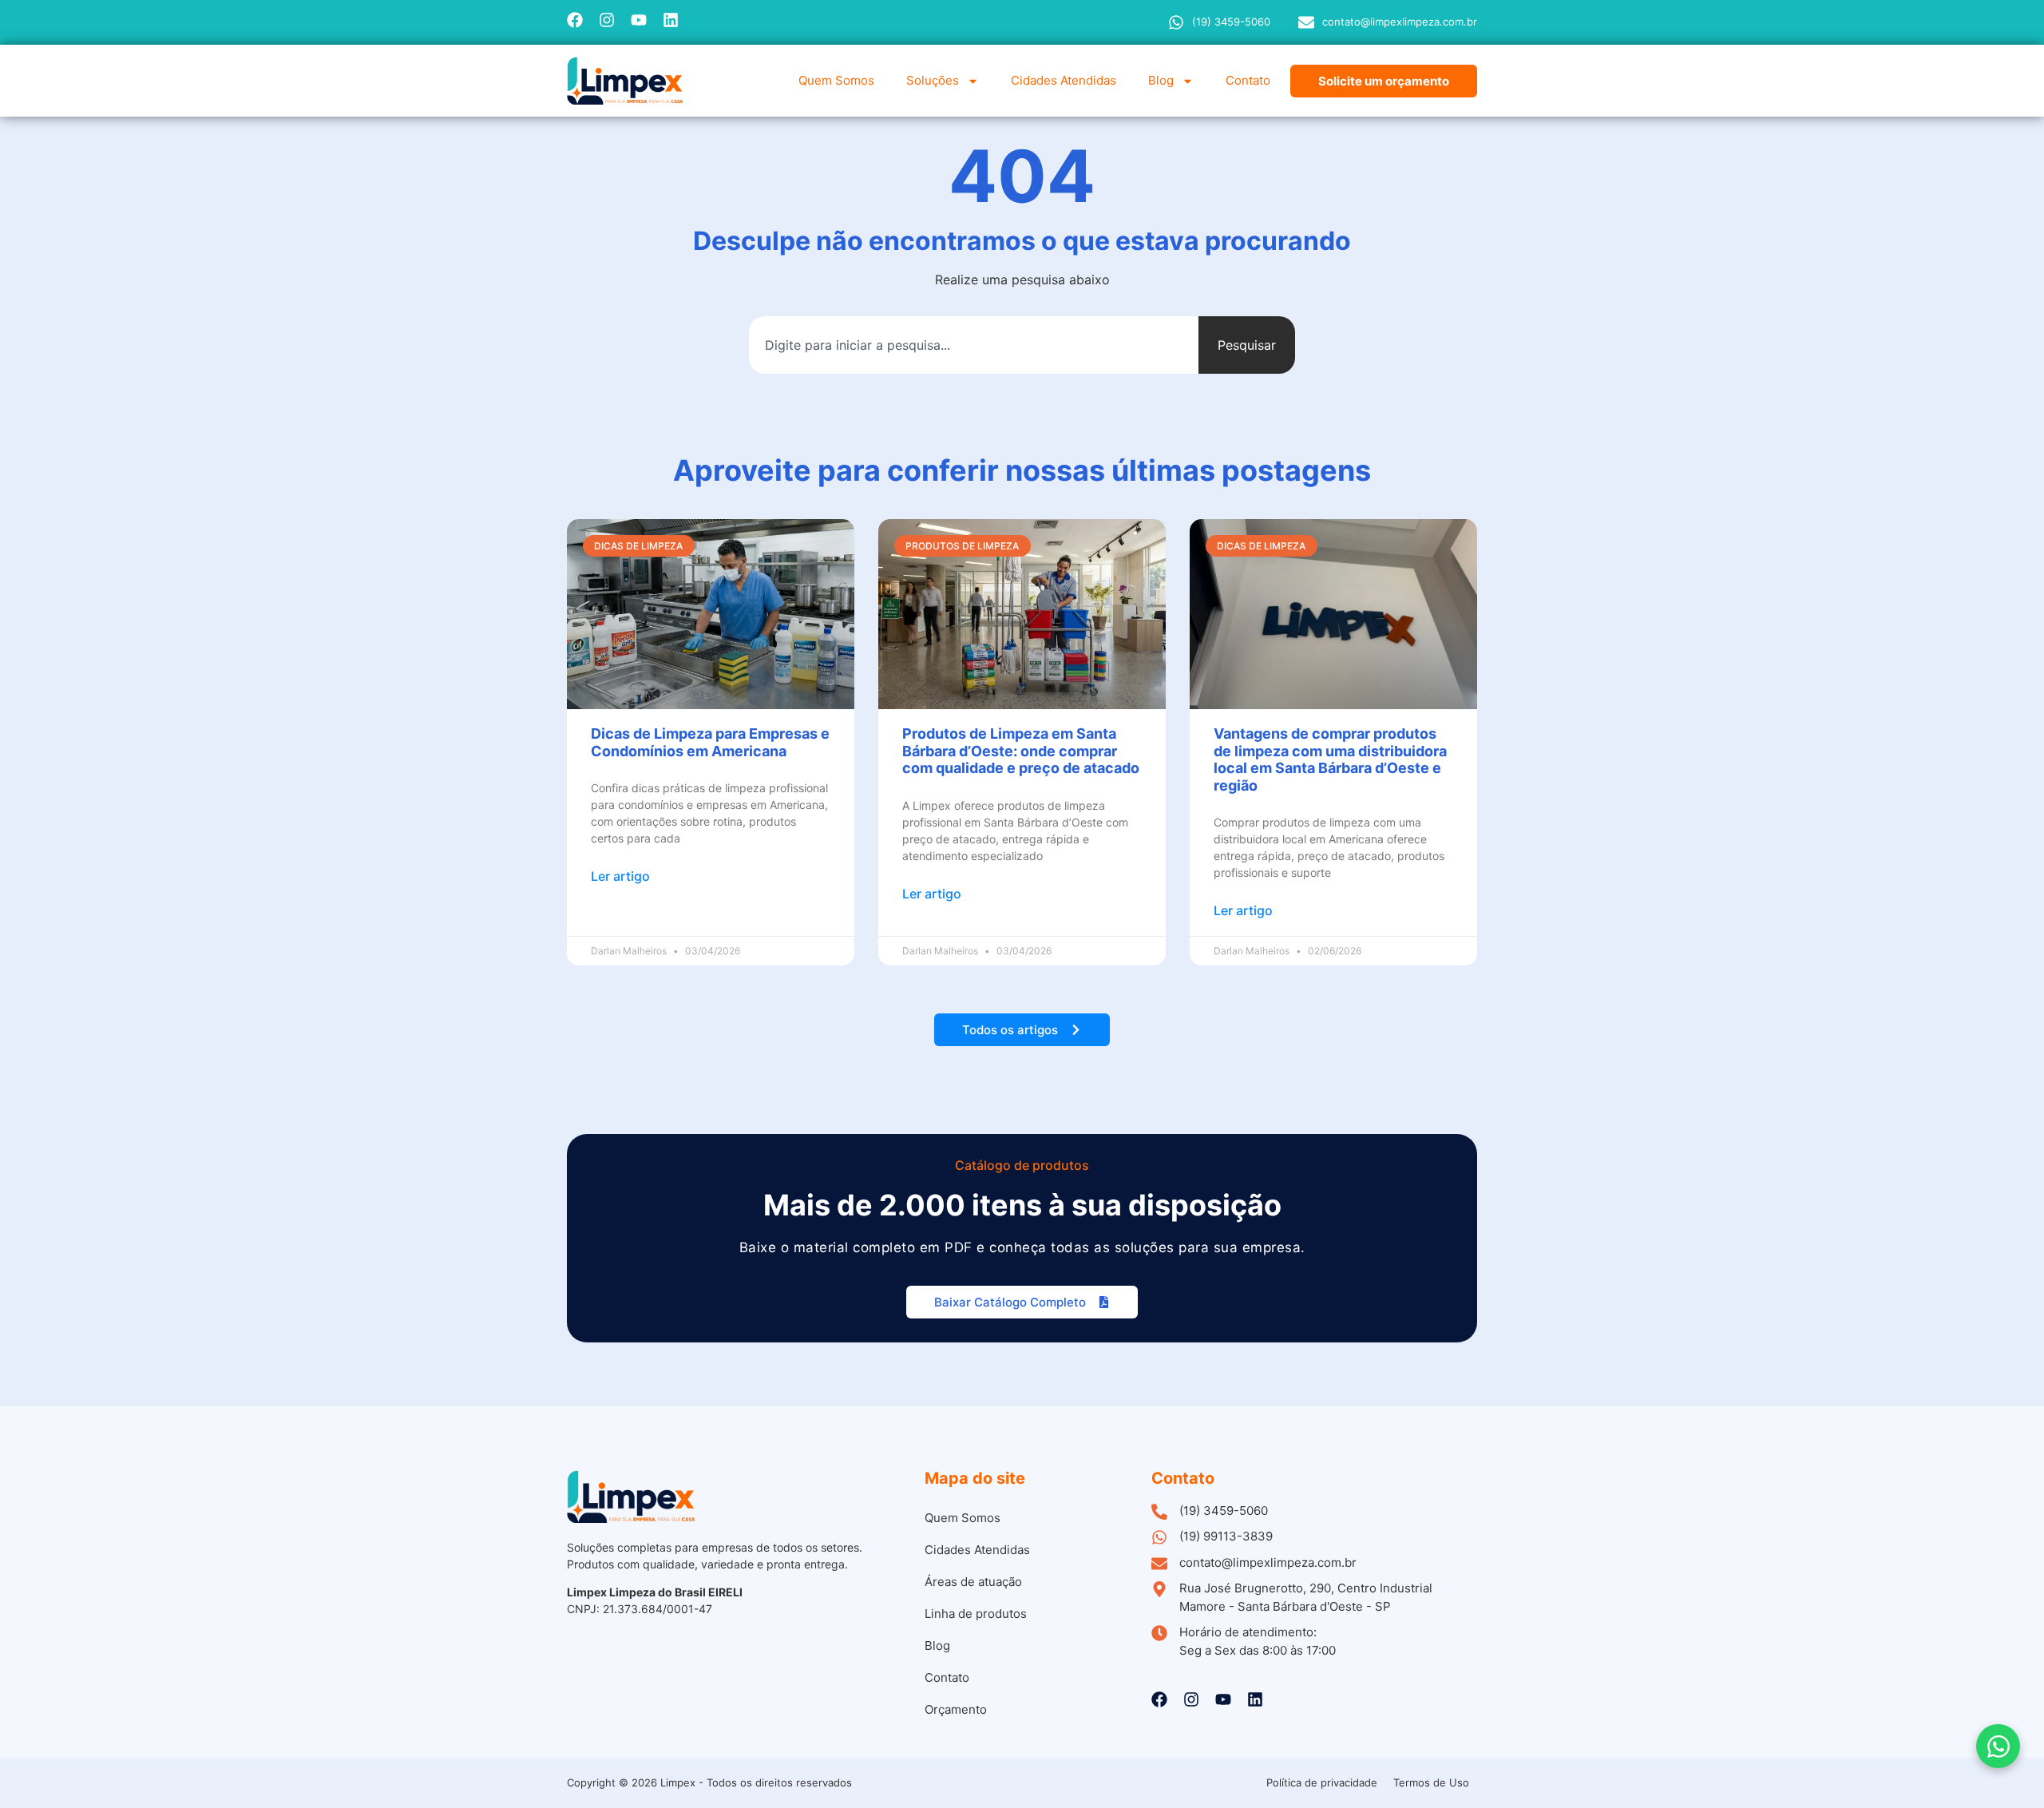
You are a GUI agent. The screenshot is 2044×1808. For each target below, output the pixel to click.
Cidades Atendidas (1064, 80)
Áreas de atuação (973, 1582)
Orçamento (956, 1709)
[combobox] (974, 345)
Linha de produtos (976, 1614)
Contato (1248, 80)
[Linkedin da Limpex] (671, 20)
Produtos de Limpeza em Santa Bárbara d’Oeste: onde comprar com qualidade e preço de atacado (1021, 751)
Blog (1161, 80)
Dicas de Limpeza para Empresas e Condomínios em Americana (710, 742)
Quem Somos (836, 80)
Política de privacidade (1322, 1782)
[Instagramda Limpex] (607, 20)
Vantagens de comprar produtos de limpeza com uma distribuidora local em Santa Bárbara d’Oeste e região (1330, 759)
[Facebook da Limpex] (575, 20)
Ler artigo (620, 876)
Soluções (933, 80)
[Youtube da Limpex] (639, 20)
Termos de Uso (1431, 1782)
